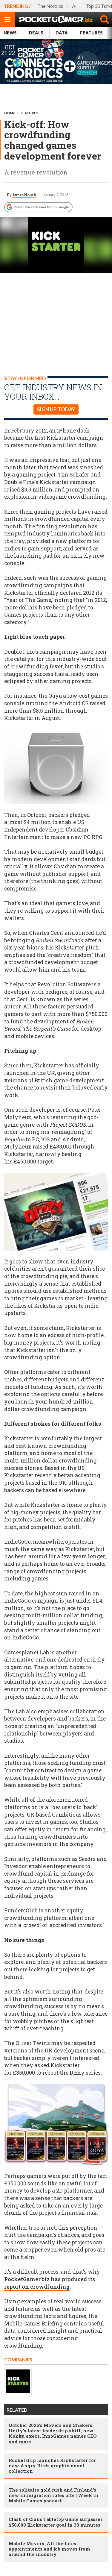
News (10, 33)
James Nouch (24, 195)
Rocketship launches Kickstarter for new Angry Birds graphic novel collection (52, 2466)
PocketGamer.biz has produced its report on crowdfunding (50, 2283)
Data (62, 33)
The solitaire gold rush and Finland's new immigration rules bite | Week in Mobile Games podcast (53, 2495)
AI (74, 6)
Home (10, 113)
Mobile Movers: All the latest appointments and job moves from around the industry (49, 2549)
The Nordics (50, 6)
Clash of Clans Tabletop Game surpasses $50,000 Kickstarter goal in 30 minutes (56, 2522)
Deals (36, 33)
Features (91, 33)
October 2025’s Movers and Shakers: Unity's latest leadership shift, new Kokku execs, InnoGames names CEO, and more (53, 2433)
